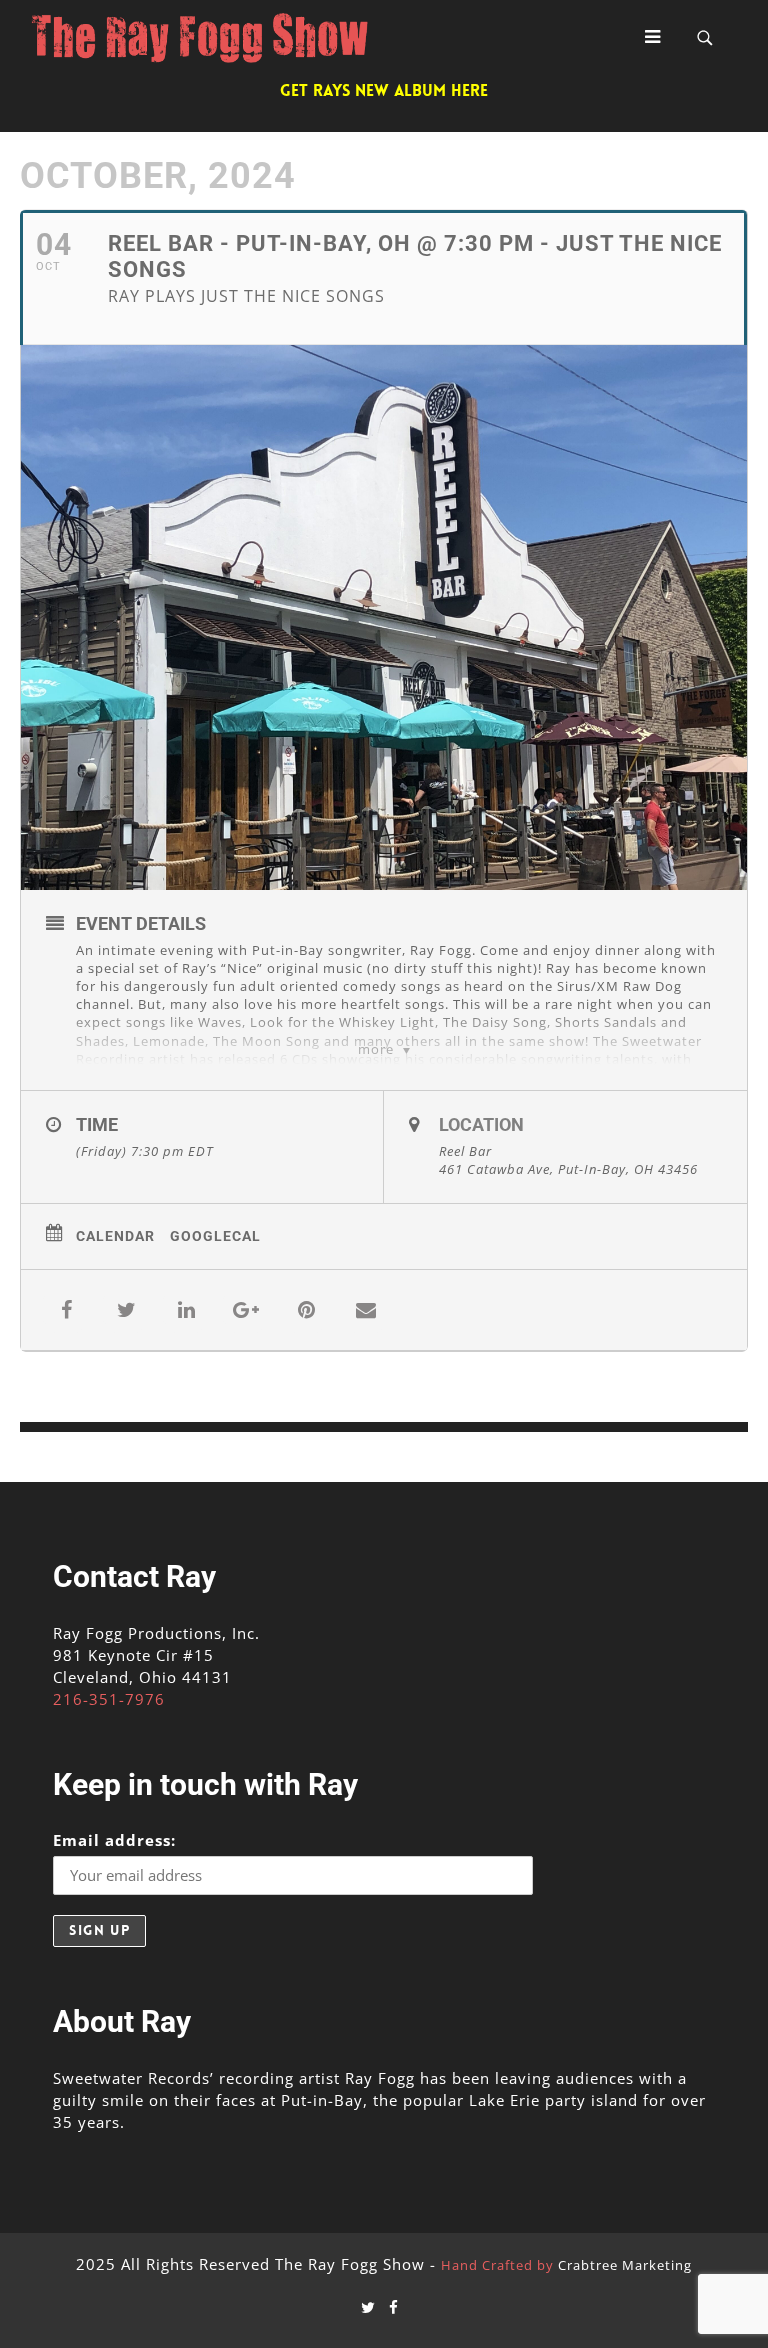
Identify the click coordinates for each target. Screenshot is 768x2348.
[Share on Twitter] (126, 1310)
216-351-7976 (109, 1699)
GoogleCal (215, 1236)
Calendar (115, 1236)
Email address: (114, 1840)
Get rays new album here (384, 90)
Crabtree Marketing (625, 2265)
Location (481, 1124)
